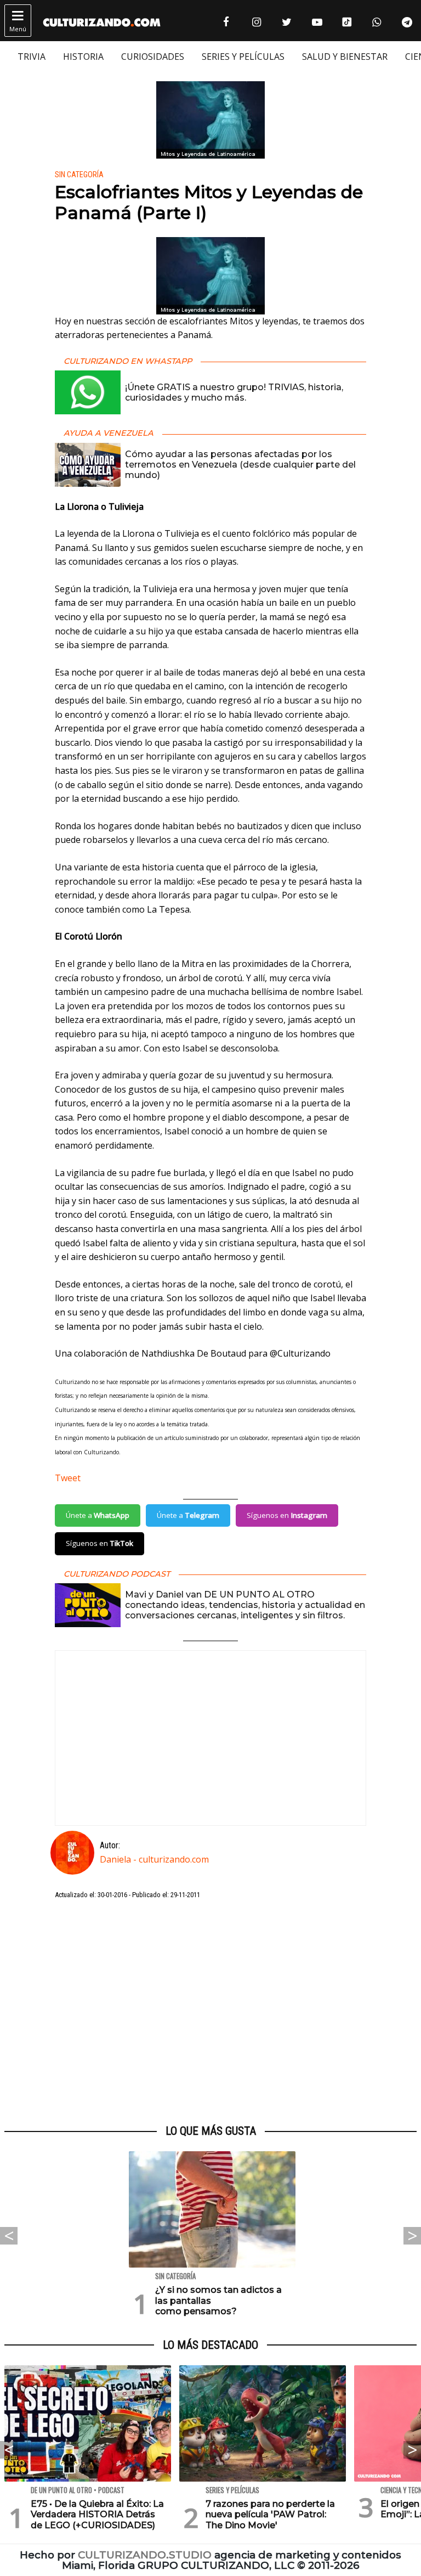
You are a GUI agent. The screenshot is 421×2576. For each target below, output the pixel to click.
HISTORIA (83, 57)
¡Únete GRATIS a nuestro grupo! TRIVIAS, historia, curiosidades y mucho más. (234, 392)
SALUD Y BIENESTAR (345, 57)
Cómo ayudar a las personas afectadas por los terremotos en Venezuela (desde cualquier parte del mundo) (240, 465)
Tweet (68, 1478)
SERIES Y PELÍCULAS (243, 57)
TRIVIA (32, 57)
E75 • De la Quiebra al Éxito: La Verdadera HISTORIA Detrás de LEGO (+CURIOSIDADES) (97, 2514)
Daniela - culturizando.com (154, 1859)
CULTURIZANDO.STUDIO (145, 2555)
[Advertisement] (210, 2012)
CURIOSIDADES (153, 57)
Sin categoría (79, 175)
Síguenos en (287, 1515)
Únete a (98, 1515)
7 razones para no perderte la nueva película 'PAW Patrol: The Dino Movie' (270, 2514)
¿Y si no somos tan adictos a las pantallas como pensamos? (218, 2300)
